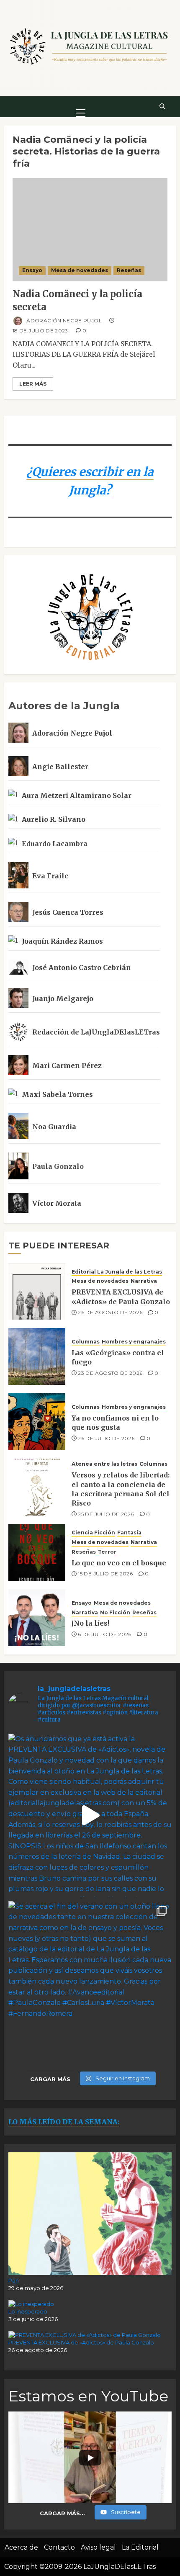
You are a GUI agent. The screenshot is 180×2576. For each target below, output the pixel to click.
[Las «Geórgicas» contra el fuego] (37, 1356)
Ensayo (32, 270)
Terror (107, 1552)
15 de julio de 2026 (105, 1574)
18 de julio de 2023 (40, 331)
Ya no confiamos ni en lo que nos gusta (115, 1423)
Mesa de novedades (80, 270)
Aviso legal (98, 2547)
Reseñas (129, 270)
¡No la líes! (90, 1623)
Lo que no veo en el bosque (119, 1563)
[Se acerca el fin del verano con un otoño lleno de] (90, 1983)
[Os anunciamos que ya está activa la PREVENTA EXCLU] (90, 1815)
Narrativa (144, 1281)
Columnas (86, 1342)
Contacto (59, 2547)
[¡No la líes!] (37, 1618)
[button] (81, 106)
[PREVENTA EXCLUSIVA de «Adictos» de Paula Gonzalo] (37, 1291)
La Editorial (140, 2547)
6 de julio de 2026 (104, 1634)
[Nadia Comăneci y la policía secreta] (90, 230)
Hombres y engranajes (134, 1342)
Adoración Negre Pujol (63, 320)
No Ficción (115, 1612)
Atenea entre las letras (104, 1464)
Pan (14, 2280)
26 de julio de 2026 (106, 1438)
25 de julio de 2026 (106, 1514)
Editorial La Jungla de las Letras (117, 1272)
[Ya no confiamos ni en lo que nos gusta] (37, 1422)
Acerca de (21, 2547)
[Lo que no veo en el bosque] (37, 1552)
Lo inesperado (28, 2311)
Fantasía (129, 1532)
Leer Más (33, 384)
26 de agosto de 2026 (110, 1312)
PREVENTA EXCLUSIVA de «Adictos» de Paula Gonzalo (81, 2342)
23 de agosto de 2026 (110, 1373)
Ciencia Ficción (93, 1532)
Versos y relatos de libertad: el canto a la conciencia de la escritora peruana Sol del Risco (121, 1489)
